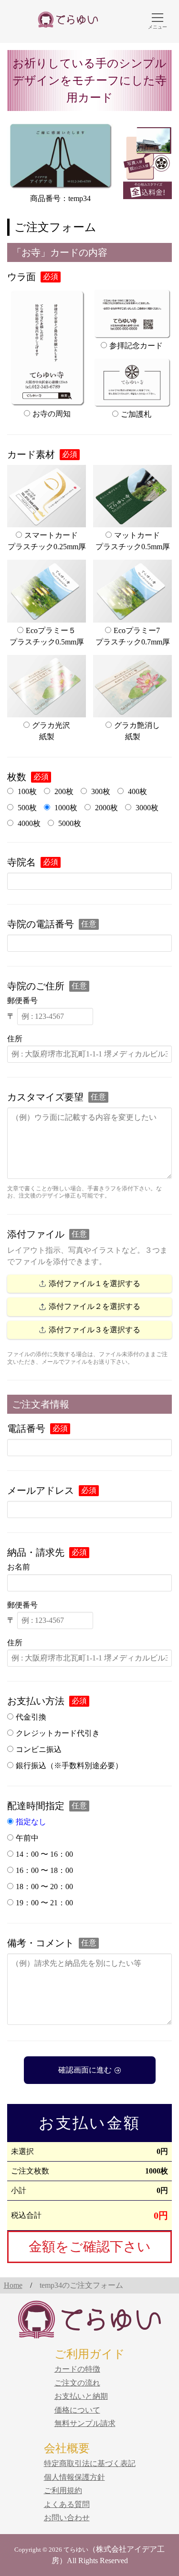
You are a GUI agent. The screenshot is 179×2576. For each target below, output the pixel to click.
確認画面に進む (85, 2070)
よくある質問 (67, 2504)
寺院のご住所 (36, 986)
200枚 (63, 791)
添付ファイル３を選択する (95, 1330)
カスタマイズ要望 (45, 1097)
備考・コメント (41, 1943)
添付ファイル (36, 1234)
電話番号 (26, 1429)
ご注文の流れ (77, 2383)
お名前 (19, 1567)
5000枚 (69, 823)
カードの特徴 (77, 2369)
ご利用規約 (63, 2490)
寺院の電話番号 (41, 924)
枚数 (17, 777)
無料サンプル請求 (85, 2423)
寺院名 (21, 862)
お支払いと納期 (81, 2396)
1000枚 (65, 808)
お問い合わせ (67, 2518)
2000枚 (105, 808)
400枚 (137, 791)
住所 (15, 1039)
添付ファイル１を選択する (95, 1283)
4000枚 (28, 823)
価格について (77, 2410)
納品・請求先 (36, 1552)
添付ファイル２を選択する (95, 1306)
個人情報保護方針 (74, 2477)
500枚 (26, 808)
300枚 (100, 791)
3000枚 (146, 808)
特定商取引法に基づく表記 (90, 2463)
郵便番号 (22, 1001)
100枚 (26, 791)
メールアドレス (41, 1490)
